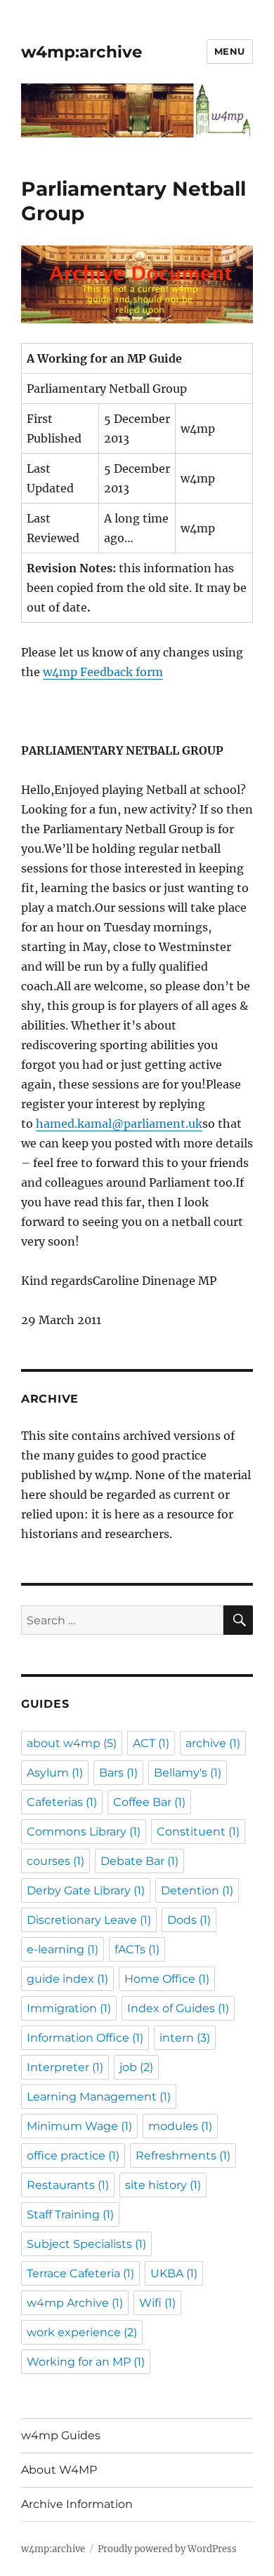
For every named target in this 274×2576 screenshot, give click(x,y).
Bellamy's (188, 1773)
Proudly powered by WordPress (167, 2549)
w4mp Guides (61, 2435)
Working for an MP (86, 2362)
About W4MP (59, 2470)
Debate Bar (139, 1861)
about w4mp (72, 1743)
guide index (67, 1979)
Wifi (157, 2303)
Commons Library (84, 1832)
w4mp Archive (75, 2303)
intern (185, 2038)
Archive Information (77, 2504)
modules (180, 2126)
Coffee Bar (149, 1802)
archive (213, 1743)
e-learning (63, 1949)
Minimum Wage (79, 2126)
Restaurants (68, 2185)
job (136, 2067)
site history (163, 2185)
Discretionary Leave (89, 1920)
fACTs (137, 1949)
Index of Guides (178, 2008)
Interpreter (65, 2067)
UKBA (174, 2273)
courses (56, 1861)
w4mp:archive (82, 52)
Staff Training (70, 2214)
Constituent (198, 1832)
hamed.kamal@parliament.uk (119, 1124)
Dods (189, 1920)
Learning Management (99, 2097)
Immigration (69, 2008)
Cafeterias (62, 1802)
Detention (197, 1890)
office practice (73, 2156)
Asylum (55, 1773)
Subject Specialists (86, 2244)
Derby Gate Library (86, 1890)
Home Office (167, 1979)
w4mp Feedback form (103, 672)
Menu (230, 51)
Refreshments (183, 2156)
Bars (118, 1773)
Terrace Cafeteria (80, 2273)
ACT (151, 1743)
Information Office (85, 2038)
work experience (82, 2332)
